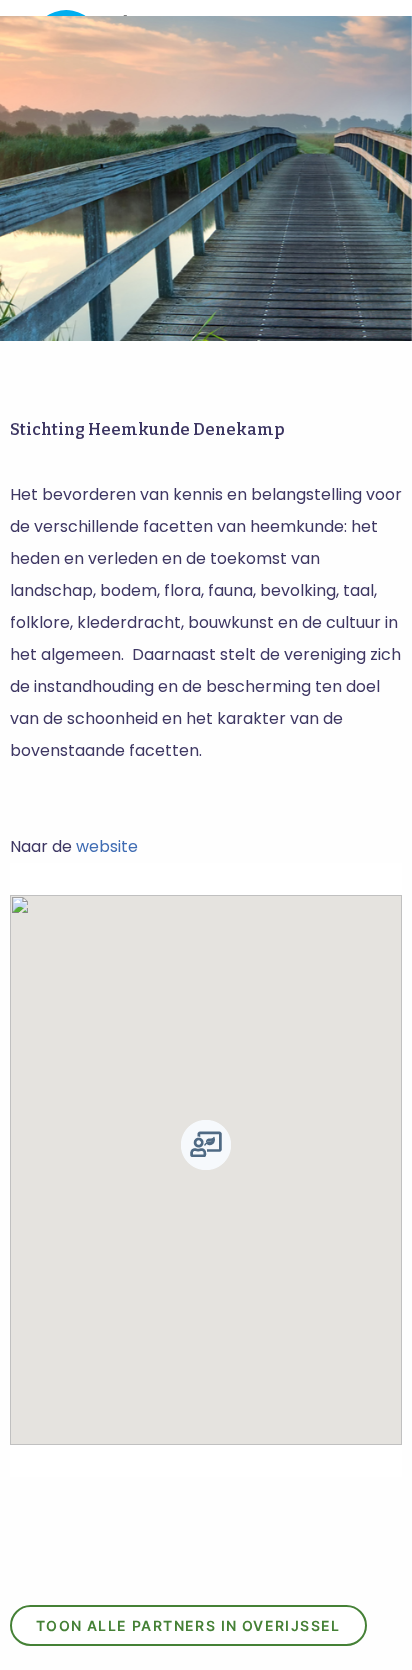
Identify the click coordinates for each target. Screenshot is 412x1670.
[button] (206, 1145)
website (107, 846)
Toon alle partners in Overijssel (188, 1625)
